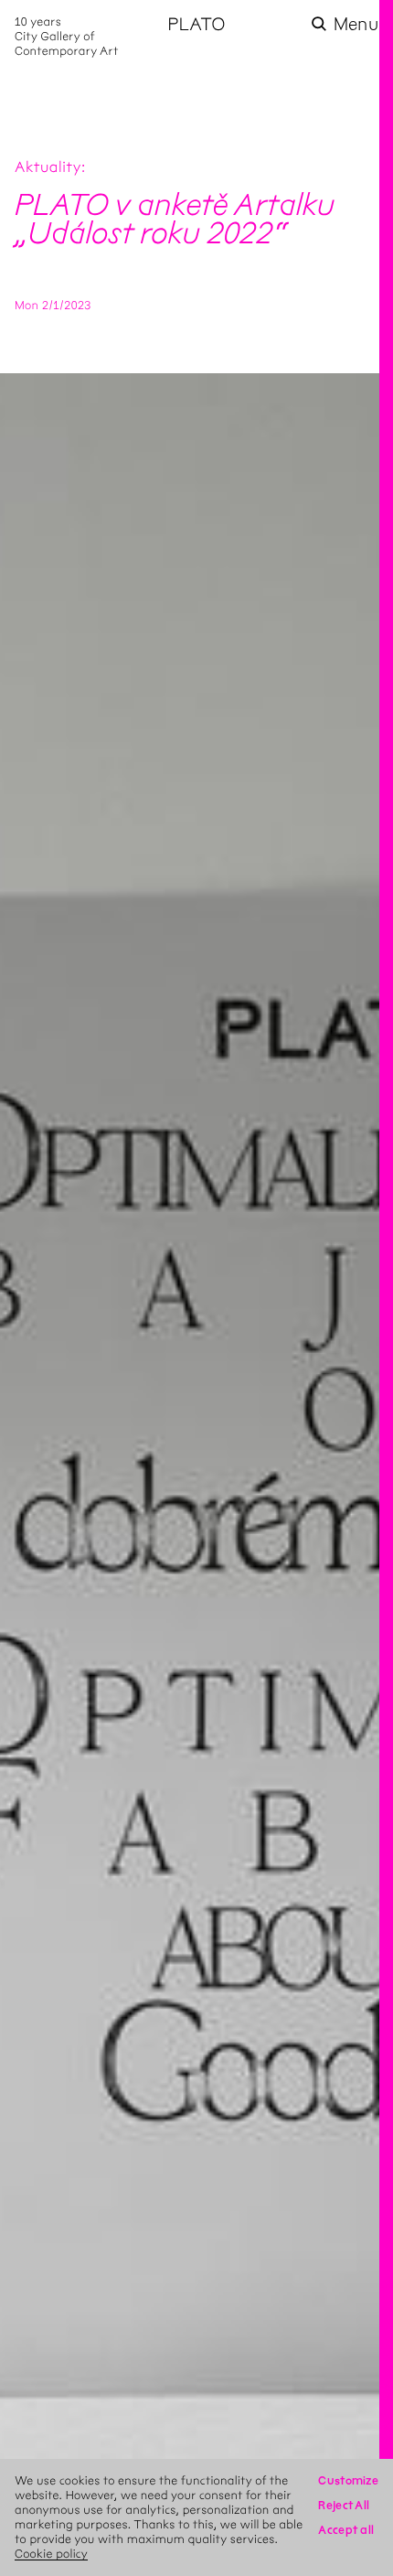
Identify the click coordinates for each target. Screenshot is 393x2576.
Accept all (346, 2530)
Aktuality (48, 168)
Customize (348, 2480)
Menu (356, 24)
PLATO (196, 24)
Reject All (344, 2505)
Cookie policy (51, 2554)
